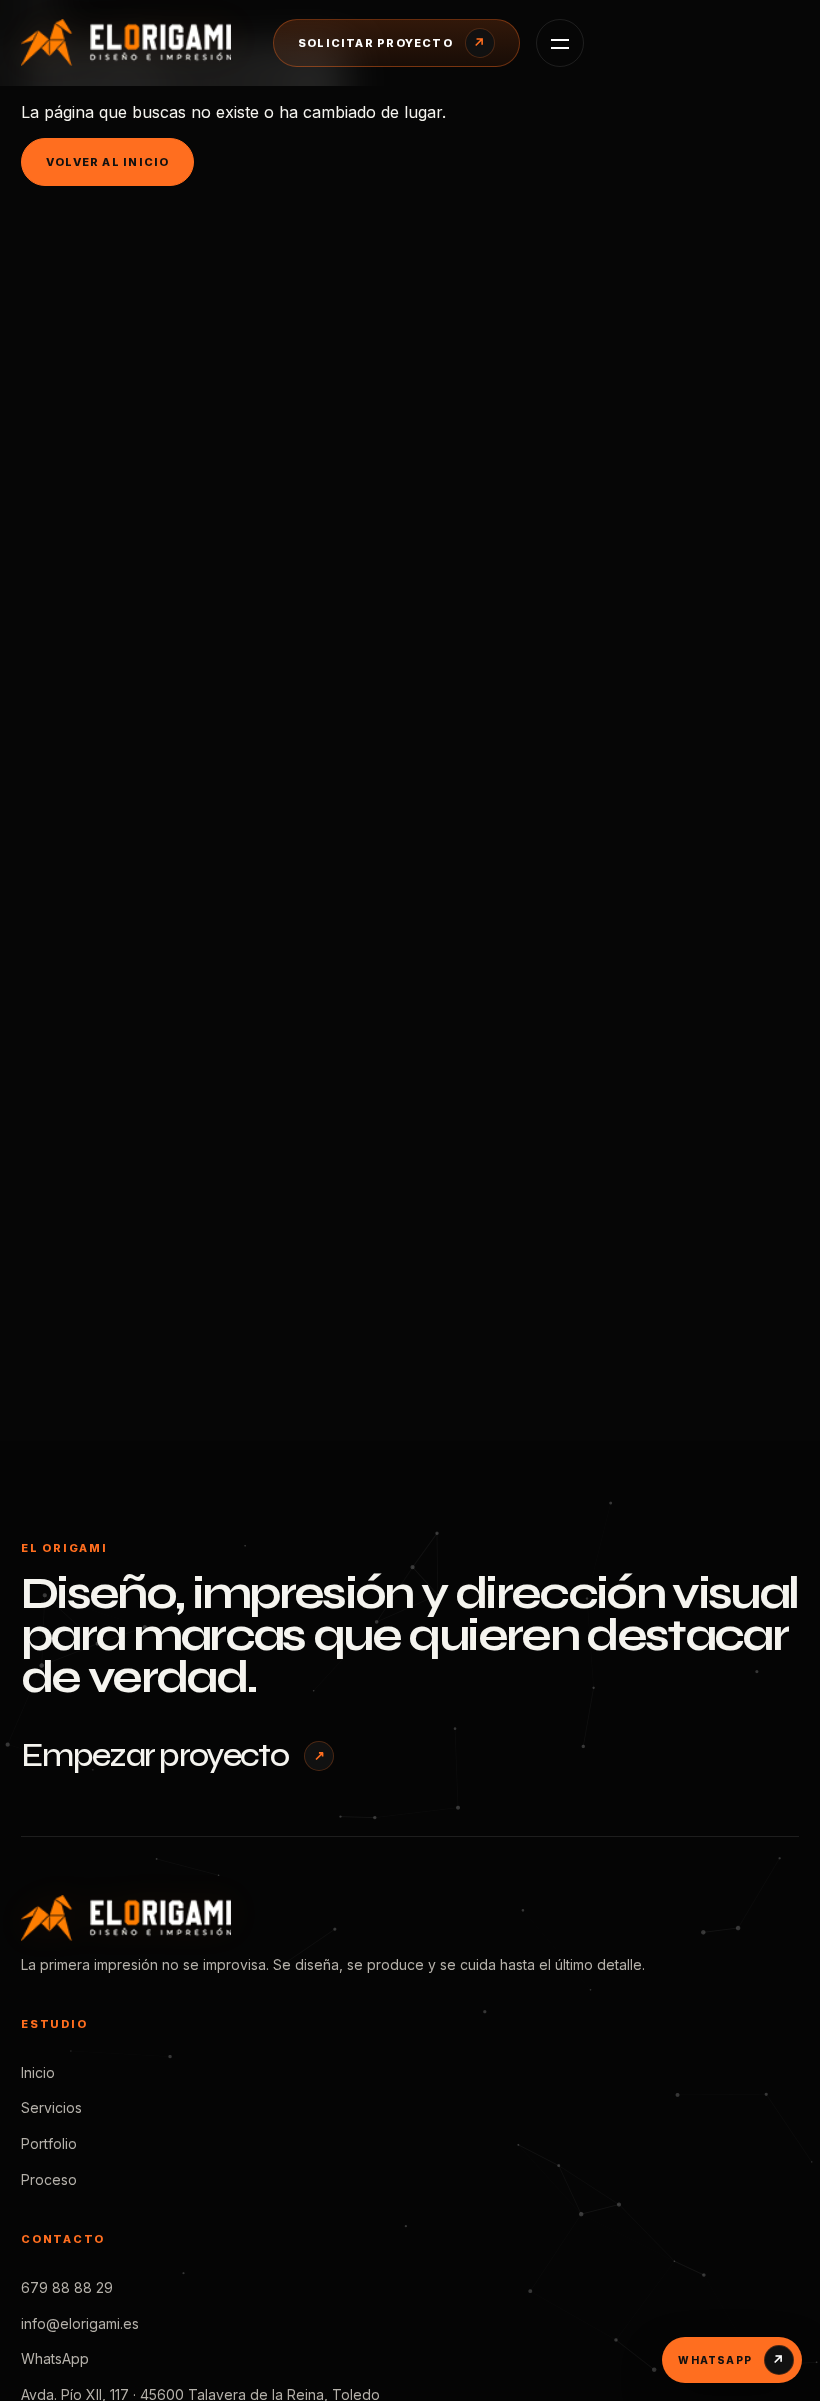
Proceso (49, 2179)
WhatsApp (55, 2358)
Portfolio (49, 2143)
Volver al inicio (107, 162)
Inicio (38, 2072)
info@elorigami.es (80, 2323)
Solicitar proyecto (392, 43)
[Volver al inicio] (131, 42)
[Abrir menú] (560, 43)
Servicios (51, 2107)
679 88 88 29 (67, 2287)
